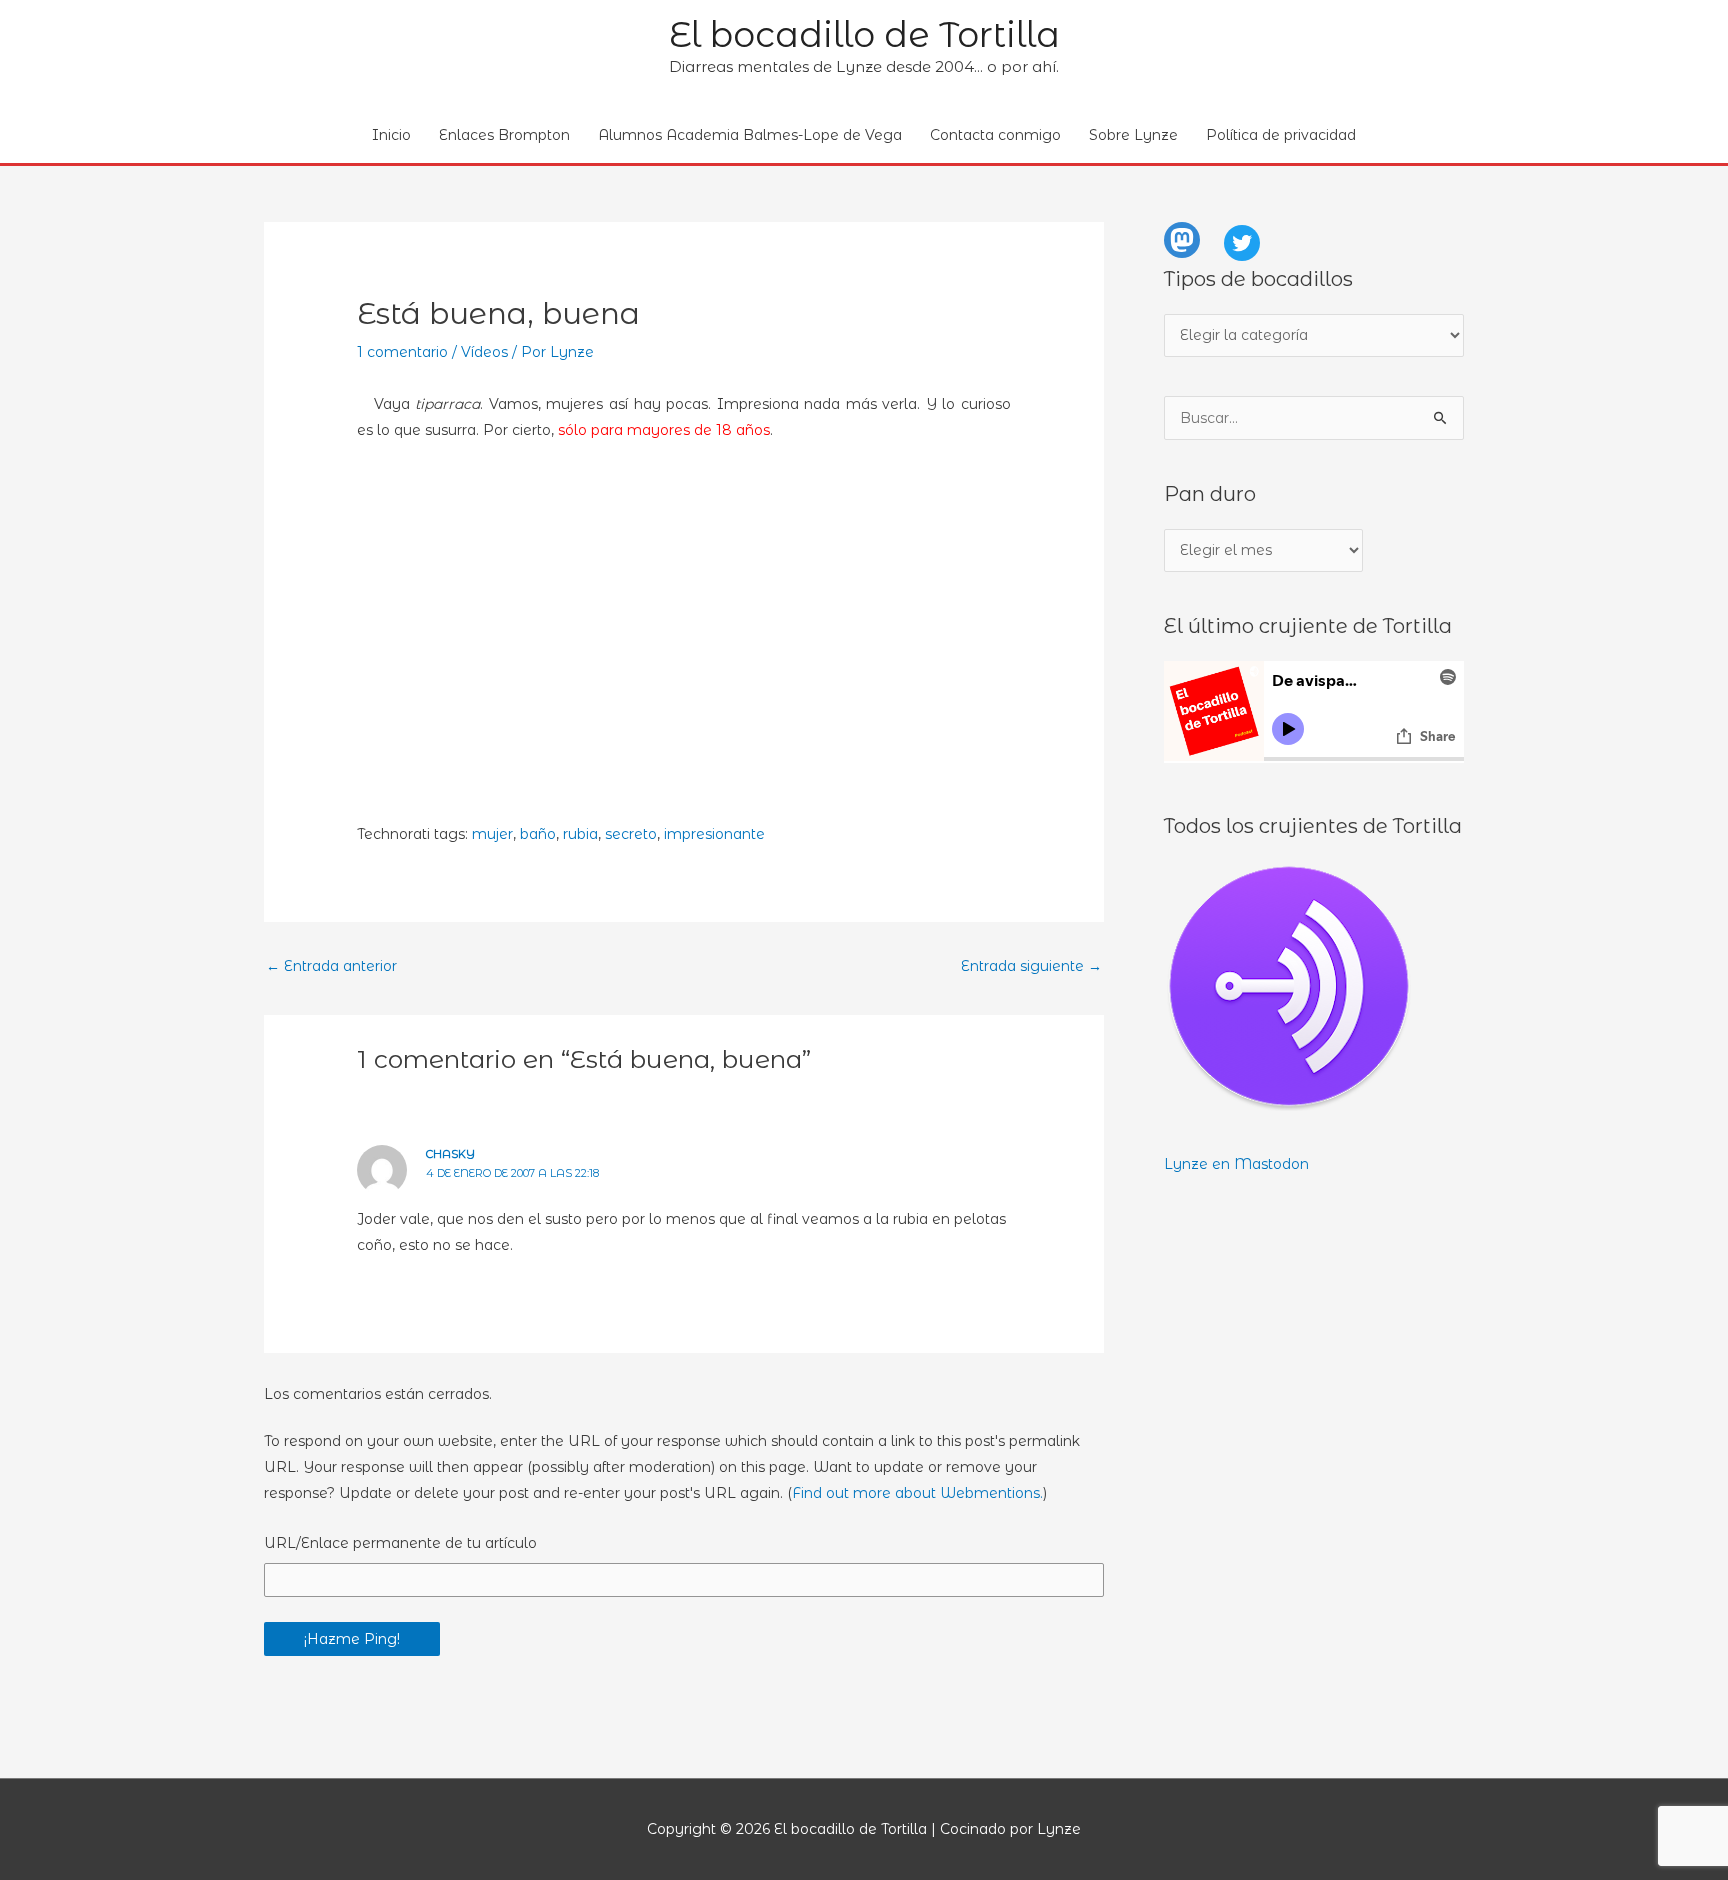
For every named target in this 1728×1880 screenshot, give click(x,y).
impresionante (714, 834)
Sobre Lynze (1133, 135)
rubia (580, 834)
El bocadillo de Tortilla (864, 34)
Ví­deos (484, 352)
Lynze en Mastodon (1236, 1164)
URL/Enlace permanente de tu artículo (400, 1543)
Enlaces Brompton (504, 135)
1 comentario (402, 352)
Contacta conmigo (995, 135)
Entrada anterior (331, 966)
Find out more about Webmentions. (917, 1493)
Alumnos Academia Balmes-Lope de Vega (750, 135)
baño (538, 834)
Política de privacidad (1281, 135)
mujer (492, 834)
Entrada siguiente (1031, 966)
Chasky (450, 1154)
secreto (631, 834)
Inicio (391, 135)
